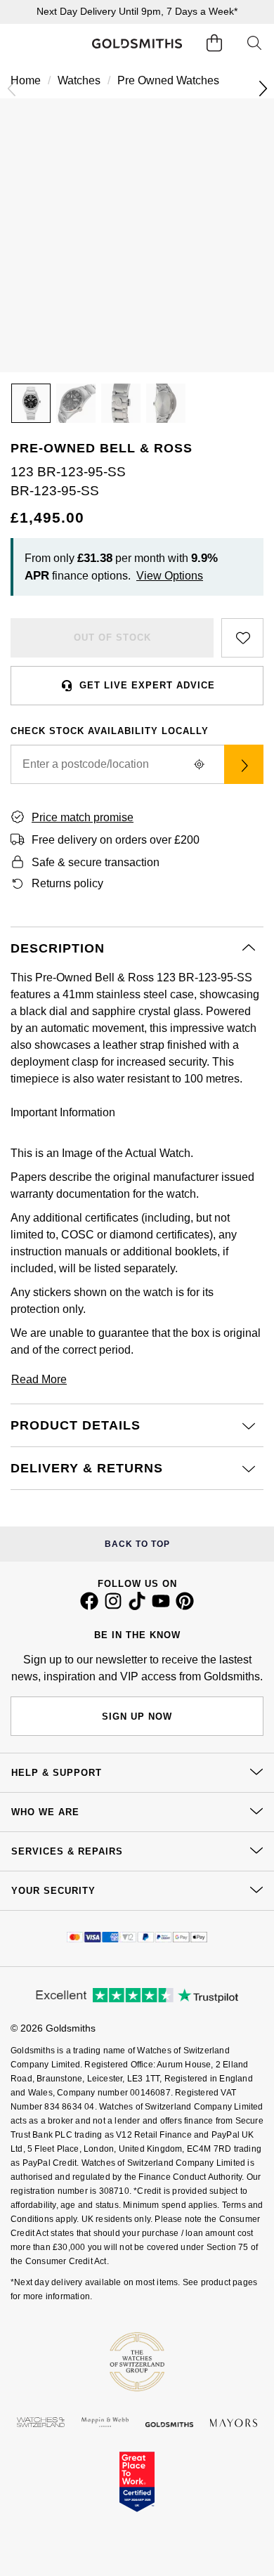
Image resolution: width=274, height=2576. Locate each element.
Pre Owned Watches (168, 80)
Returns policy (67, 883)
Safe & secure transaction (96, 862)
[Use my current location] (199, 764)
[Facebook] (89, 1607)
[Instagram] (113, 1607)
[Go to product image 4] (166, 403)
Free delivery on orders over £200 (116, 840)
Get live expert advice (147, 685)
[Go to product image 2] (76, 403)
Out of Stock (112, 638)
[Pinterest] (185, 1607)
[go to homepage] (137, 43)
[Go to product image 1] (31, 403)
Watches (79, 80)
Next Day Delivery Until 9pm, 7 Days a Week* (137, 11)
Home (26, 80)
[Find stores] (244, 764)
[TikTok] (137, 1607)
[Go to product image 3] (121, 403)
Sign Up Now (137, 1717)
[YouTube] (161, 1607)
